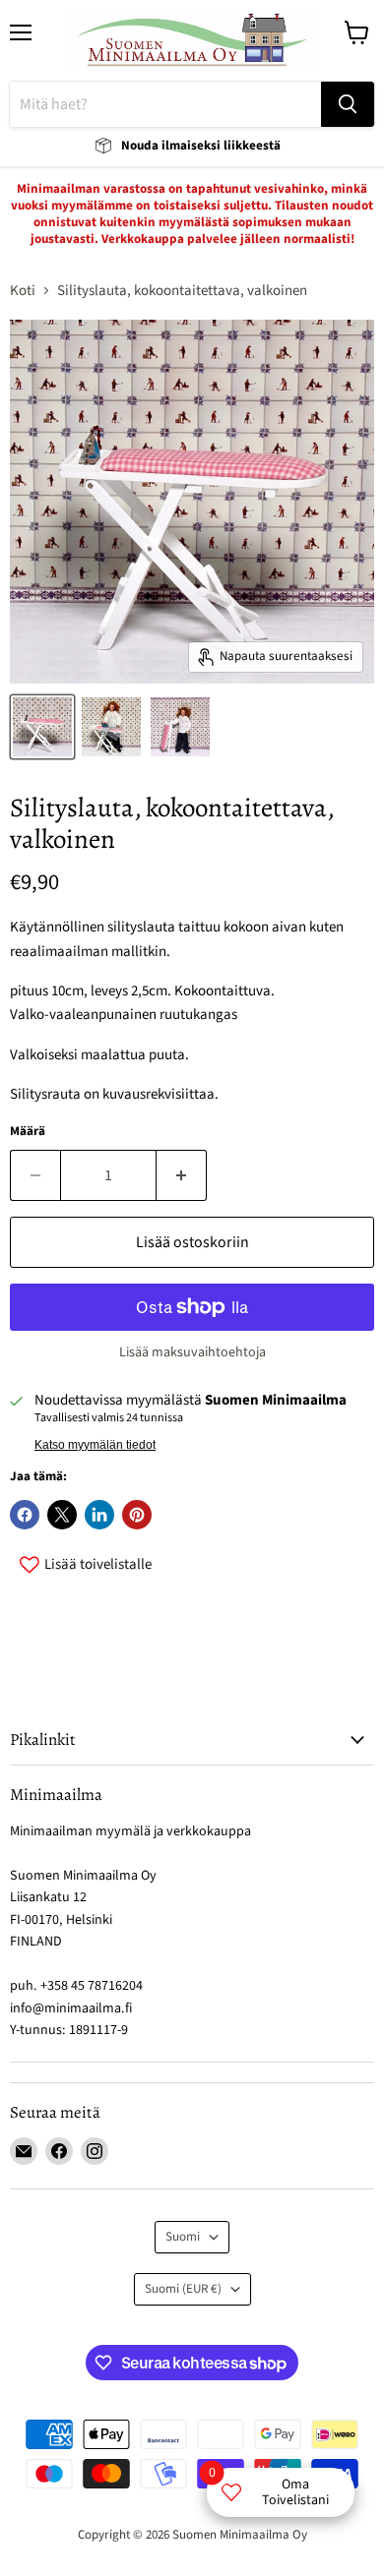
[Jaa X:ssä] (62, 1515)
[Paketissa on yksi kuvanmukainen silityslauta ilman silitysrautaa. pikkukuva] (42, 727)
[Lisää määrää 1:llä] (182, 1175)
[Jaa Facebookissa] (25, 1515)
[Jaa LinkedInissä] (99, 1515)
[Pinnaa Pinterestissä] (137, 1515)
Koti (23, 291)
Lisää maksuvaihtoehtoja (192, 1352)
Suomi (183, 2237)
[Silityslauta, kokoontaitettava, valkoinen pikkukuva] (111, 727)
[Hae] (348, 104)
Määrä (28, 1132)
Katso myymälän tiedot (95, 1445)
